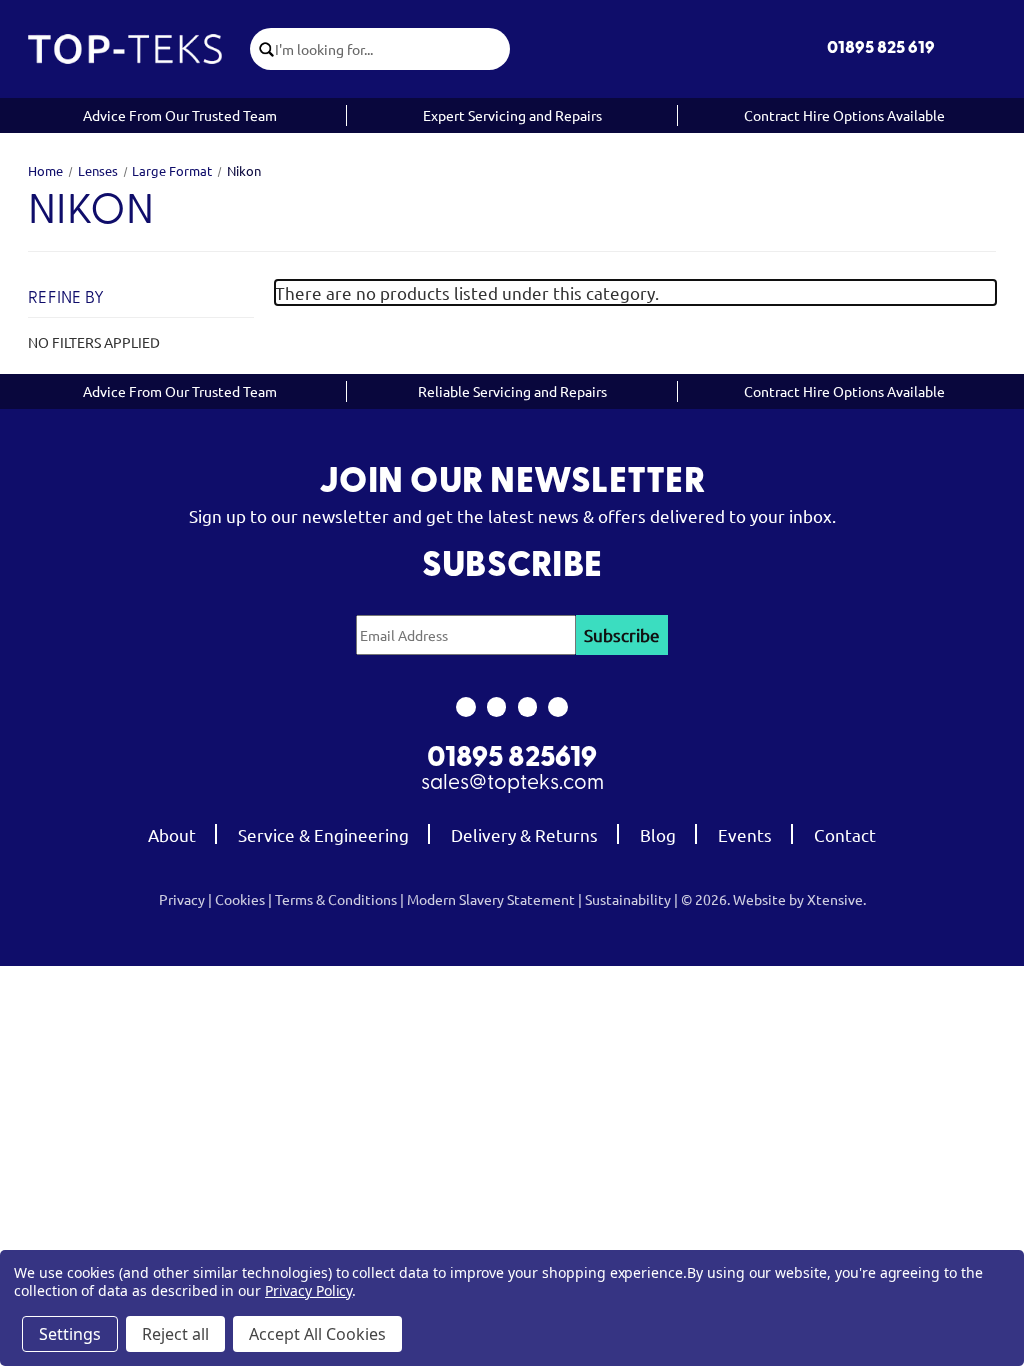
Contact (845, 834)
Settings (70, 1334)
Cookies (240, 899)
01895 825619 (512, 759)
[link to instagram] (496, 707)
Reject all (175, 1334)
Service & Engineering (323, 834)
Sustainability (628, 899)
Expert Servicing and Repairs (512, 115)
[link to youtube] (527, 707)
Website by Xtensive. (799, 899)
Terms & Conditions (336, 899)
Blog (658, 834)
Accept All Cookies (317, 1334)
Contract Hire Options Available (844, 115)
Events (745, 834)
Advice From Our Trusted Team (180, 115)
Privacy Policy (308, 1290)
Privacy (182, 899)
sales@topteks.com (512, 783)
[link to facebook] (465, 707)
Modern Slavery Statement (491, 899)
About (172, 834)
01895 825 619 (881, 48)
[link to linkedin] (558, 707)
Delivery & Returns (524, 834)
